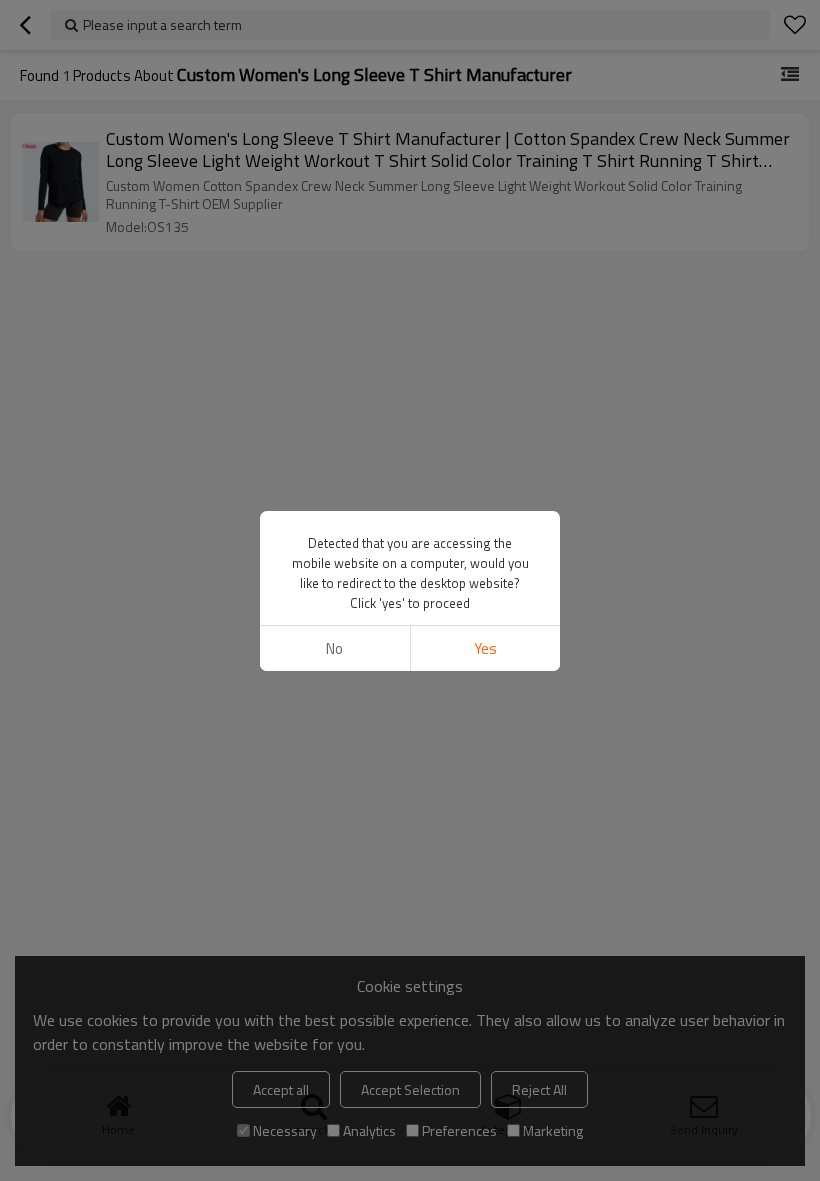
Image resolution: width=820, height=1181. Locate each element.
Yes (485, 648)
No (334, 648)
